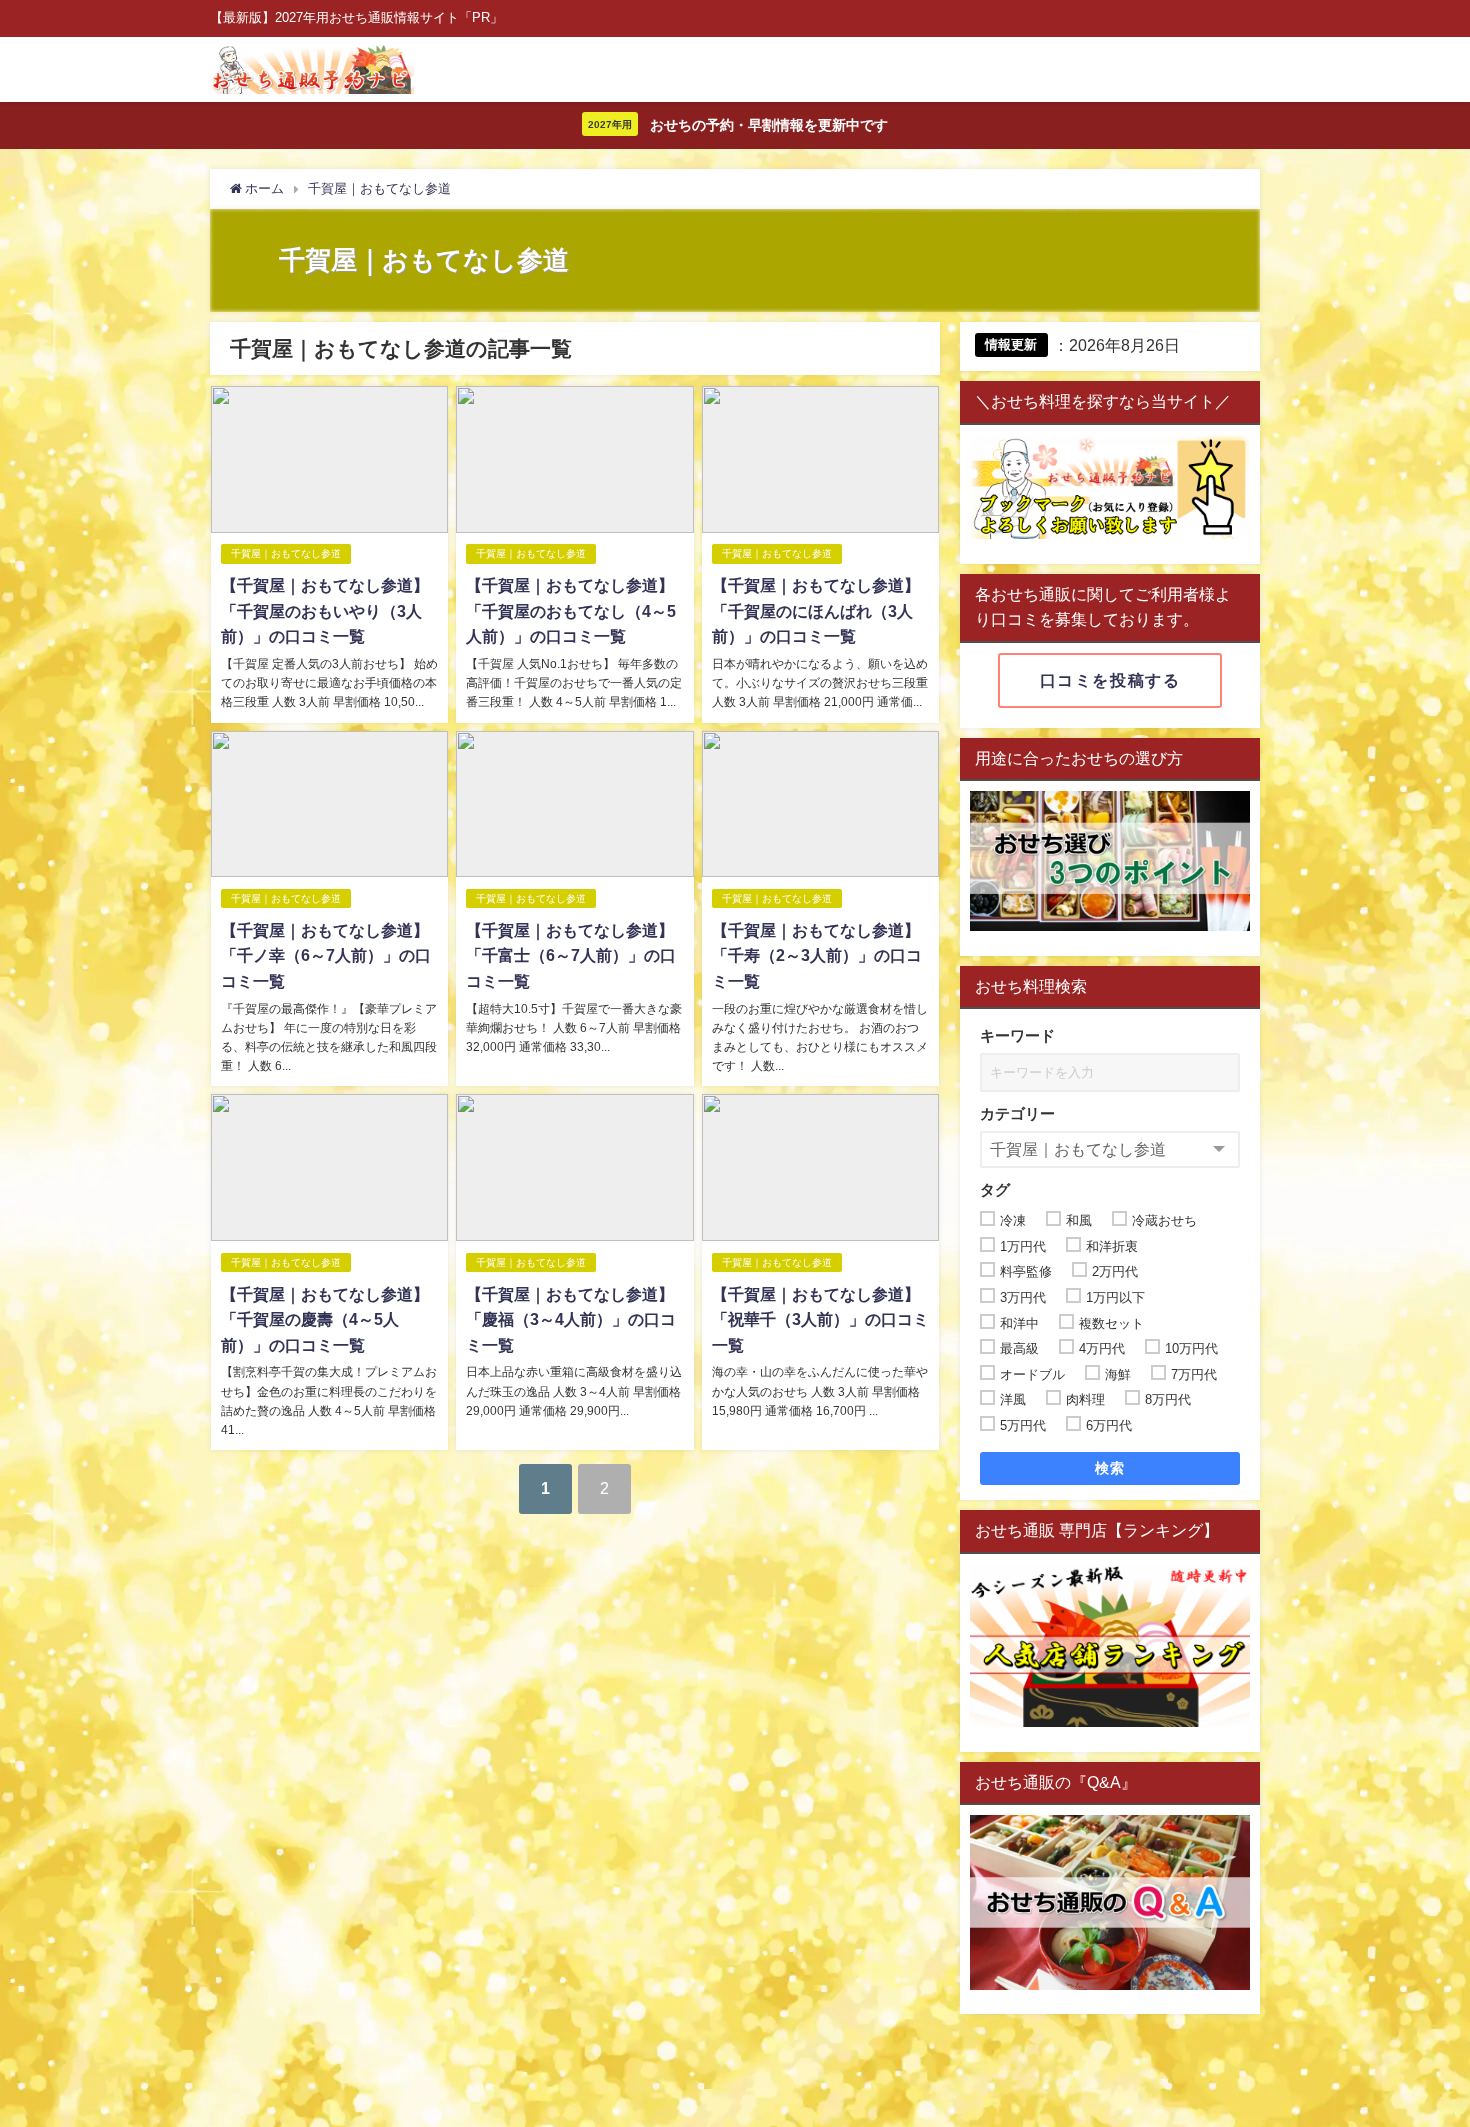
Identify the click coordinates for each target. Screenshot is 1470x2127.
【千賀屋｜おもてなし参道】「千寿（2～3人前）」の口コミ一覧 (817, 955)
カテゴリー (1017, 1113)
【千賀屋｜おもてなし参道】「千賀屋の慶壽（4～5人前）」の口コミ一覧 (325, 1319)
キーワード (1017, 1035)
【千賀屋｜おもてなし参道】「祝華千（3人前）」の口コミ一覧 (820, 1319)
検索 (1110, 1468)
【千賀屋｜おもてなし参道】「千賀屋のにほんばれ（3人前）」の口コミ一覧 (816, 610)
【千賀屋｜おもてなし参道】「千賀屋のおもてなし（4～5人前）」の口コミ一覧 (571, 610)
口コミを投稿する (1110, 680)
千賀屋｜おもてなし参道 (286, 553)
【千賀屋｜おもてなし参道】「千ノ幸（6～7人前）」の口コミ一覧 (326, 955)
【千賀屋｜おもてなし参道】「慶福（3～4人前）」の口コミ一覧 (571, 1319)
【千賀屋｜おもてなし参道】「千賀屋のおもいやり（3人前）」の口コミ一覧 (325, 610)
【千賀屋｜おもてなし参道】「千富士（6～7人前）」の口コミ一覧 (571, 955)
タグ (995, 1189)
